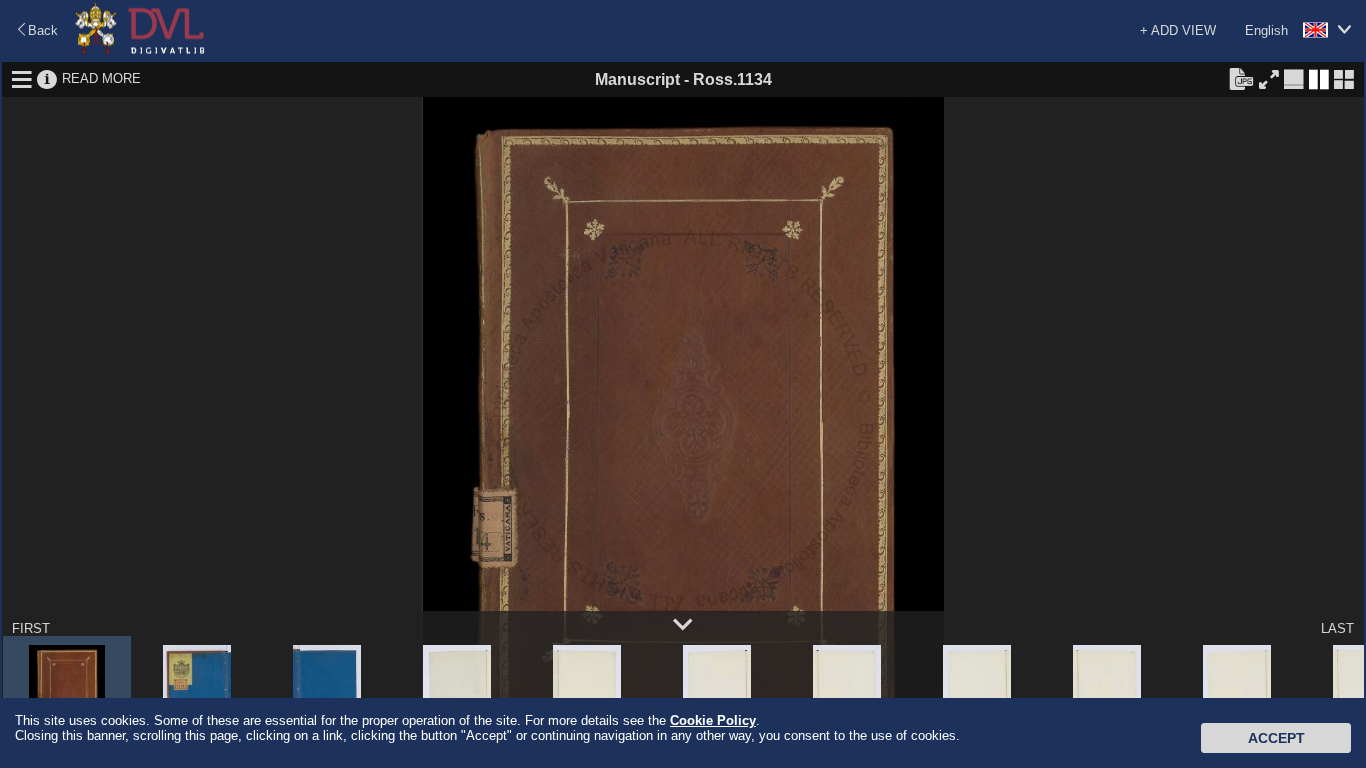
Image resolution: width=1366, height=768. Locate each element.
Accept (1276, 738)
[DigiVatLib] (140, 50)
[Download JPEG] (1241, 78)
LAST (1337, 628)
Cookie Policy (713, 720)
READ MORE (101, 78)
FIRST (31, 628)
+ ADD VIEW (1178, 30)
